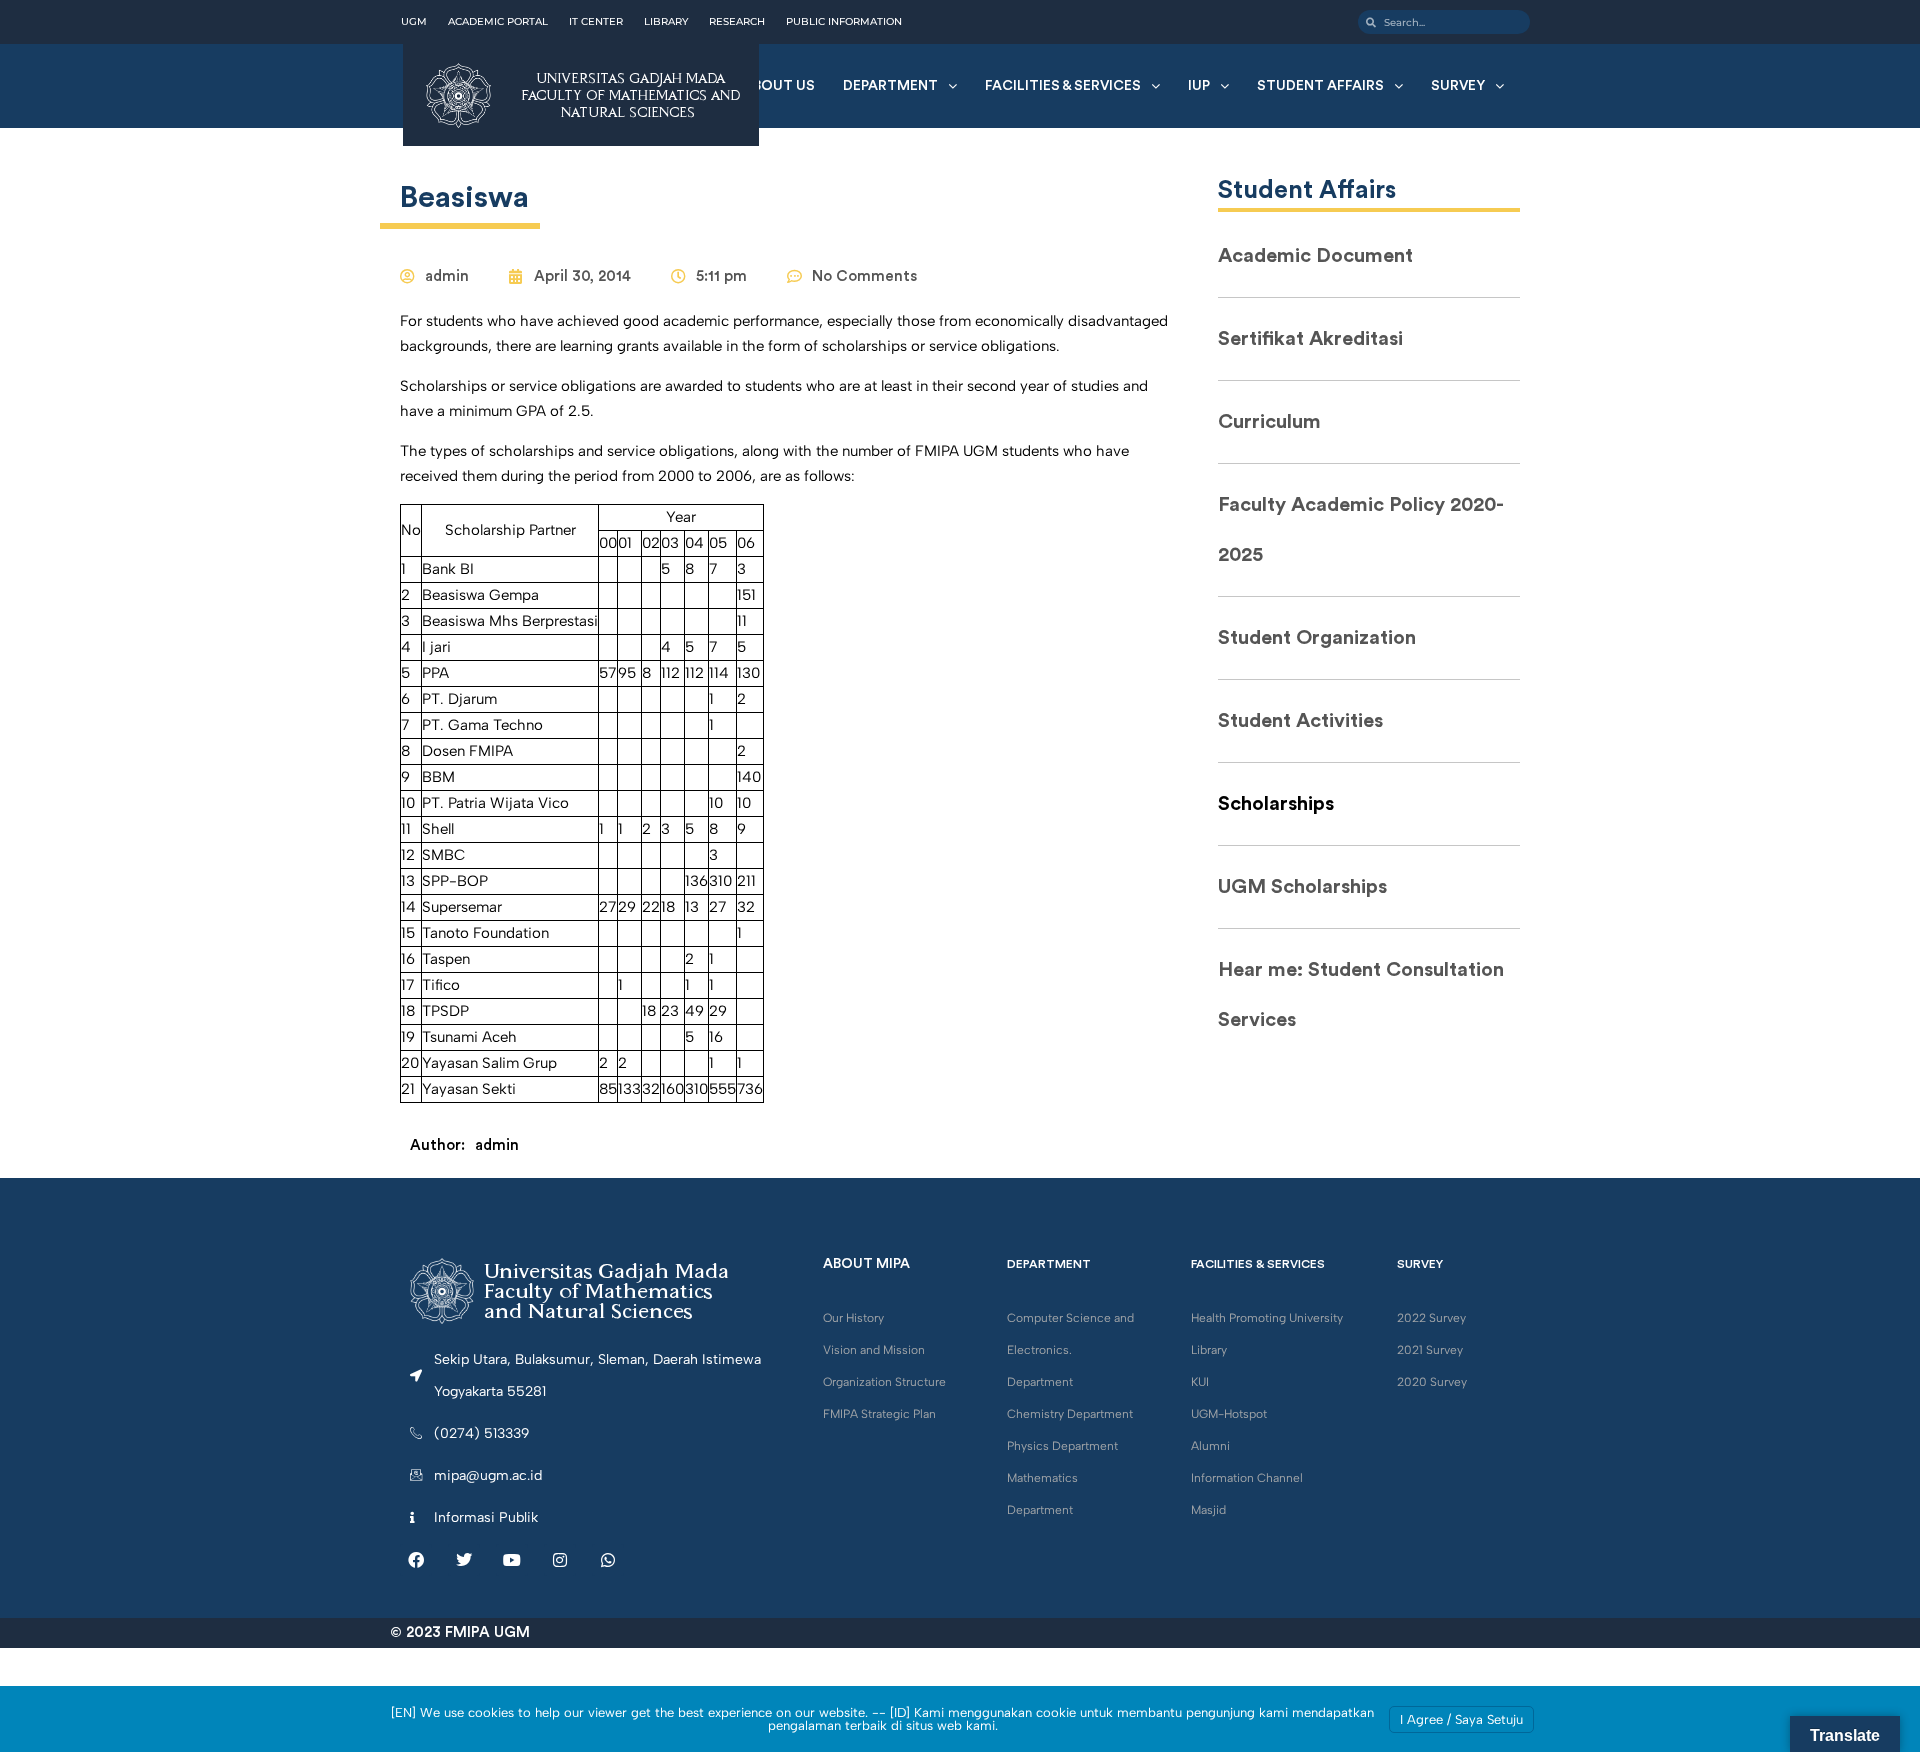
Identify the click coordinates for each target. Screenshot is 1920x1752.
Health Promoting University (1267, 1318)
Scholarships (1276, 804)
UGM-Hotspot (1229, 1414)
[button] (900, 86)
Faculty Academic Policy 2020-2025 (1361, 530)
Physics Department (1062, 1446)
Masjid (1208, 1510)
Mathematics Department (1042, 1494)
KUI (1200, 1382)
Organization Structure (884, 1382)
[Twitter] (464, 1560)
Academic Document (1315, 256)
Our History (853, 1318)
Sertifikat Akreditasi (1310, 339)
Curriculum (1269, 422)
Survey (1458, 86)
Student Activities (1300, 721)
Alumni (1210, 1446)
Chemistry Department (1070, 1414)
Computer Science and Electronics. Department (1070, 1350)
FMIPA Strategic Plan (879, 1414)
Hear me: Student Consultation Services (1361, 995)
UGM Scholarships (1302, 887)
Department (890, 86)
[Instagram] (560, 1560)
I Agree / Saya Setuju (1461, 1719)
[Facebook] (416, 1560)
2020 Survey (1432, 1382)
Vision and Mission (874, 1350)
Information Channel (1247, 1478)
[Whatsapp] (608, 1560)
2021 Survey (1430, 1350)
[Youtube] (512, 1560)
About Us (779, 86)
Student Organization (1317, 638)
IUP (1199, 86)
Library (1209, 1350)
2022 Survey (1431, 1318)
